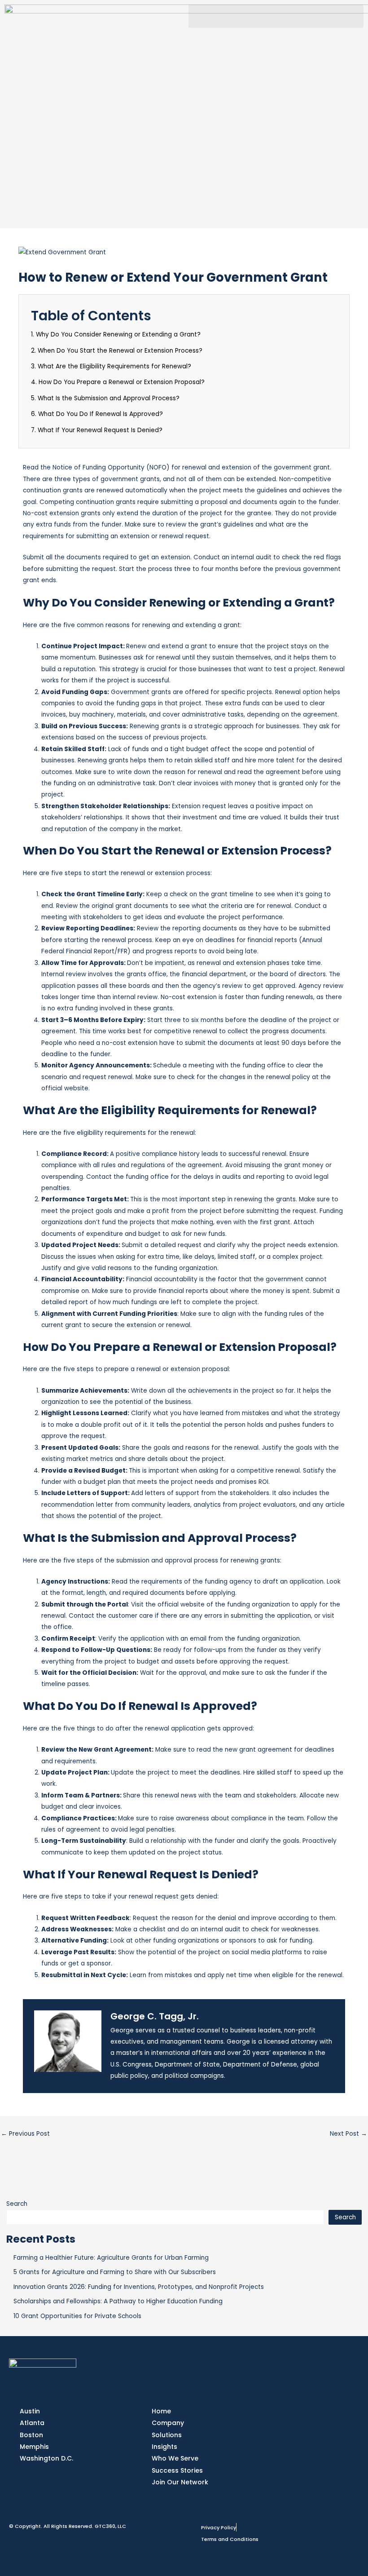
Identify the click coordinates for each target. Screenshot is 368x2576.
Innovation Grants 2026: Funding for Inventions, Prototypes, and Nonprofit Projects (139, 2287)
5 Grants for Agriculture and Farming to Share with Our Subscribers (115, 2272)
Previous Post (25, 2134)
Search (17, 2204)
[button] (276, 16)
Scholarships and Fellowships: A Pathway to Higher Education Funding (118, 2301)
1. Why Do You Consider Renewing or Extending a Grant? (116, 334)
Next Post (348, 2134)
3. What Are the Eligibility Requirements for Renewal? (111, 366)
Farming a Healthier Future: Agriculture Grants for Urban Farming (111, 2258)
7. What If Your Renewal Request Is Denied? (97, 430)
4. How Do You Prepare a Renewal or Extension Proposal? (118, 382)
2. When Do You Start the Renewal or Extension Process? (117, 351)
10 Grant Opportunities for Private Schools (77, 2316)
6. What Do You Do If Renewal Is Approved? (97, 414)
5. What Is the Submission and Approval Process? (105, 398)
